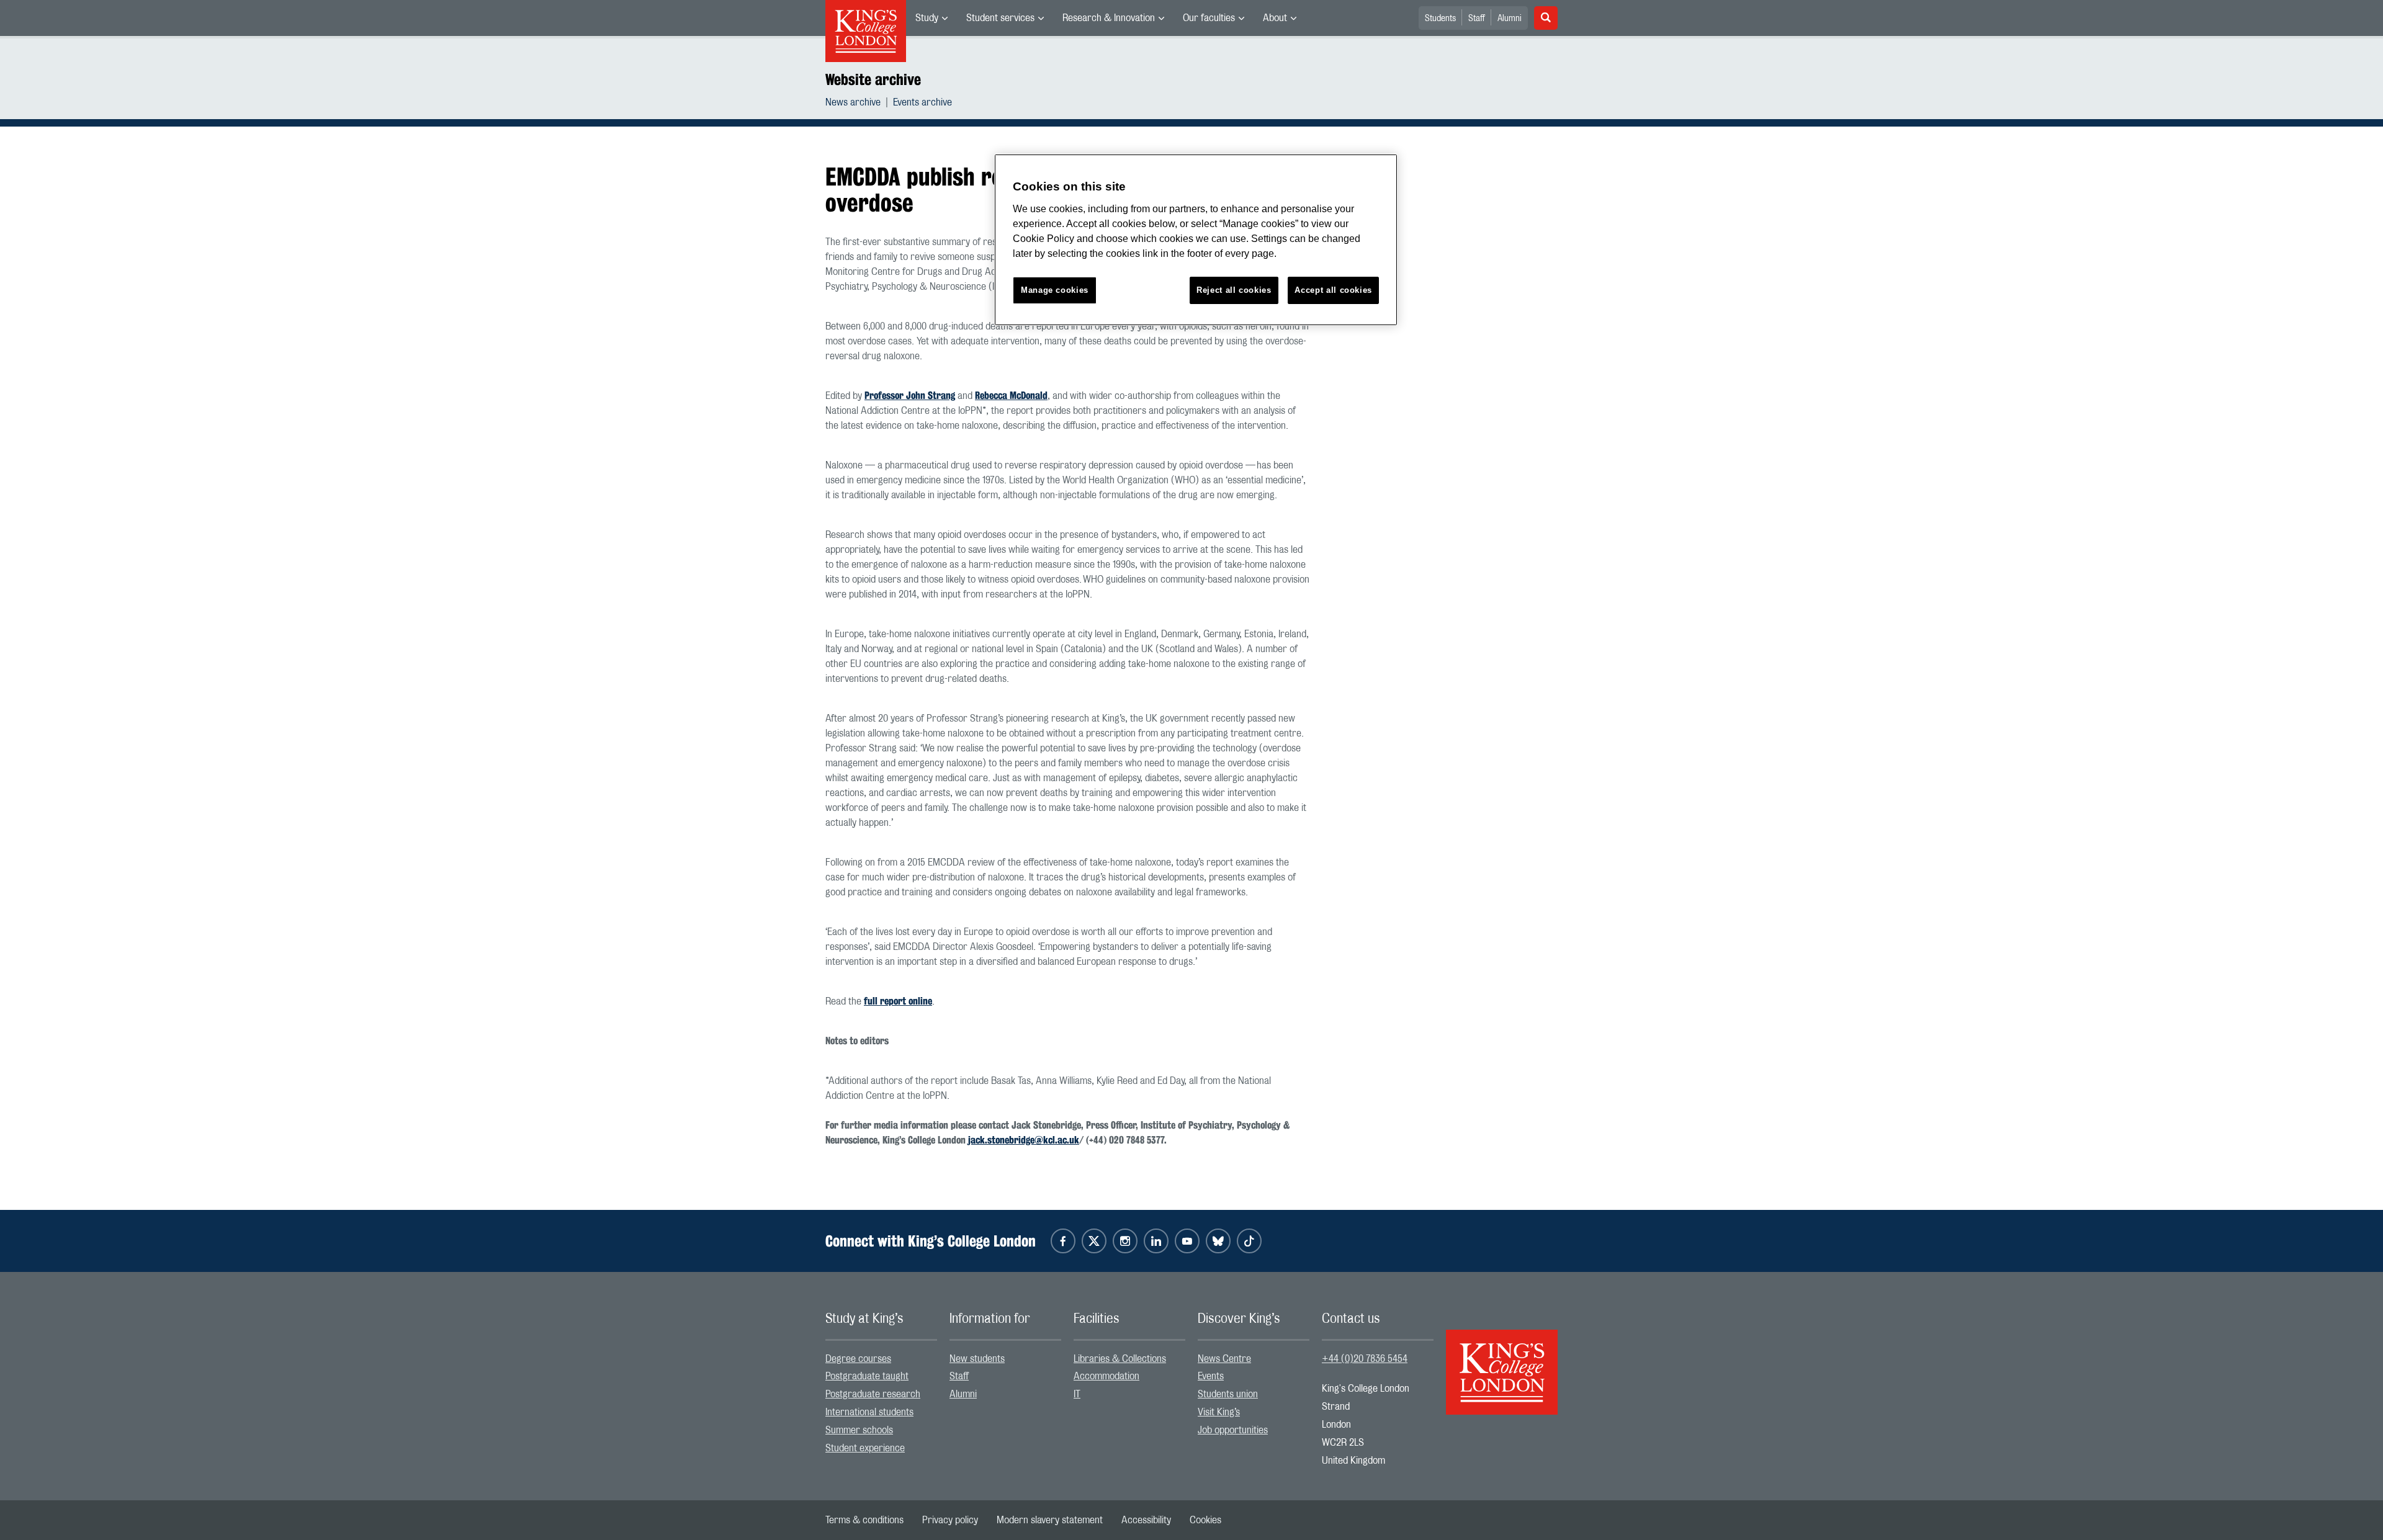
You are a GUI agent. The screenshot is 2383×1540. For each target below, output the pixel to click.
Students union (1228, 1394)
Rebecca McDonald (1011, 396)
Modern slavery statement (1050, 1520)
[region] (1196, 240)
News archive (853, 102)
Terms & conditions (864, 1520)
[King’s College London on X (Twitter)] (1094, 1241)
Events (1211, 1376)
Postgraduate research (873, 1394)
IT (1077, 1394)
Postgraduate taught (867, 1376)
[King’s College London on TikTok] (1249, 1241)
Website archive (873, 79)
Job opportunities (1233, 1430)
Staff (1477, 19)
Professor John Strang (910, 396)
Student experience (865, 1448)
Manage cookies (1055, 290)
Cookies (1205, 1520)
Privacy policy (950, 1520)
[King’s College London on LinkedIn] (1156, 1241)
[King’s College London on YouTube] (1187, 1241)
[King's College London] (1502, 1361)
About (1275, 18)
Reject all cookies (1234, 290)
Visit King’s (1219, 1412)
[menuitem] (931, 18)
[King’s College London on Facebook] (1063, 1241)
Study (927, 18)
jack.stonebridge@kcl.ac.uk (1024, 1140)
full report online (898, 1001)
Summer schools (859, 1430)
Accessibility (1146, 1520)
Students (1440, 19)
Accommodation (1106, 1376)
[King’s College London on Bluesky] (1218, 1241)
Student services (1000, 18)
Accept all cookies (1333, 290)
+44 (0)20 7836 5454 (1365, 1359)
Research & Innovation (1109, 18)
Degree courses (858, 1359)
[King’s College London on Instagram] (1125, 1241)
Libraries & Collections (1120, 1359)
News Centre (1224, 1359)
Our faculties (1209, 18)
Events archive (922, 102)
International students (869, 1412)
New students (977, 1359)
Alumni (1510, 19)
